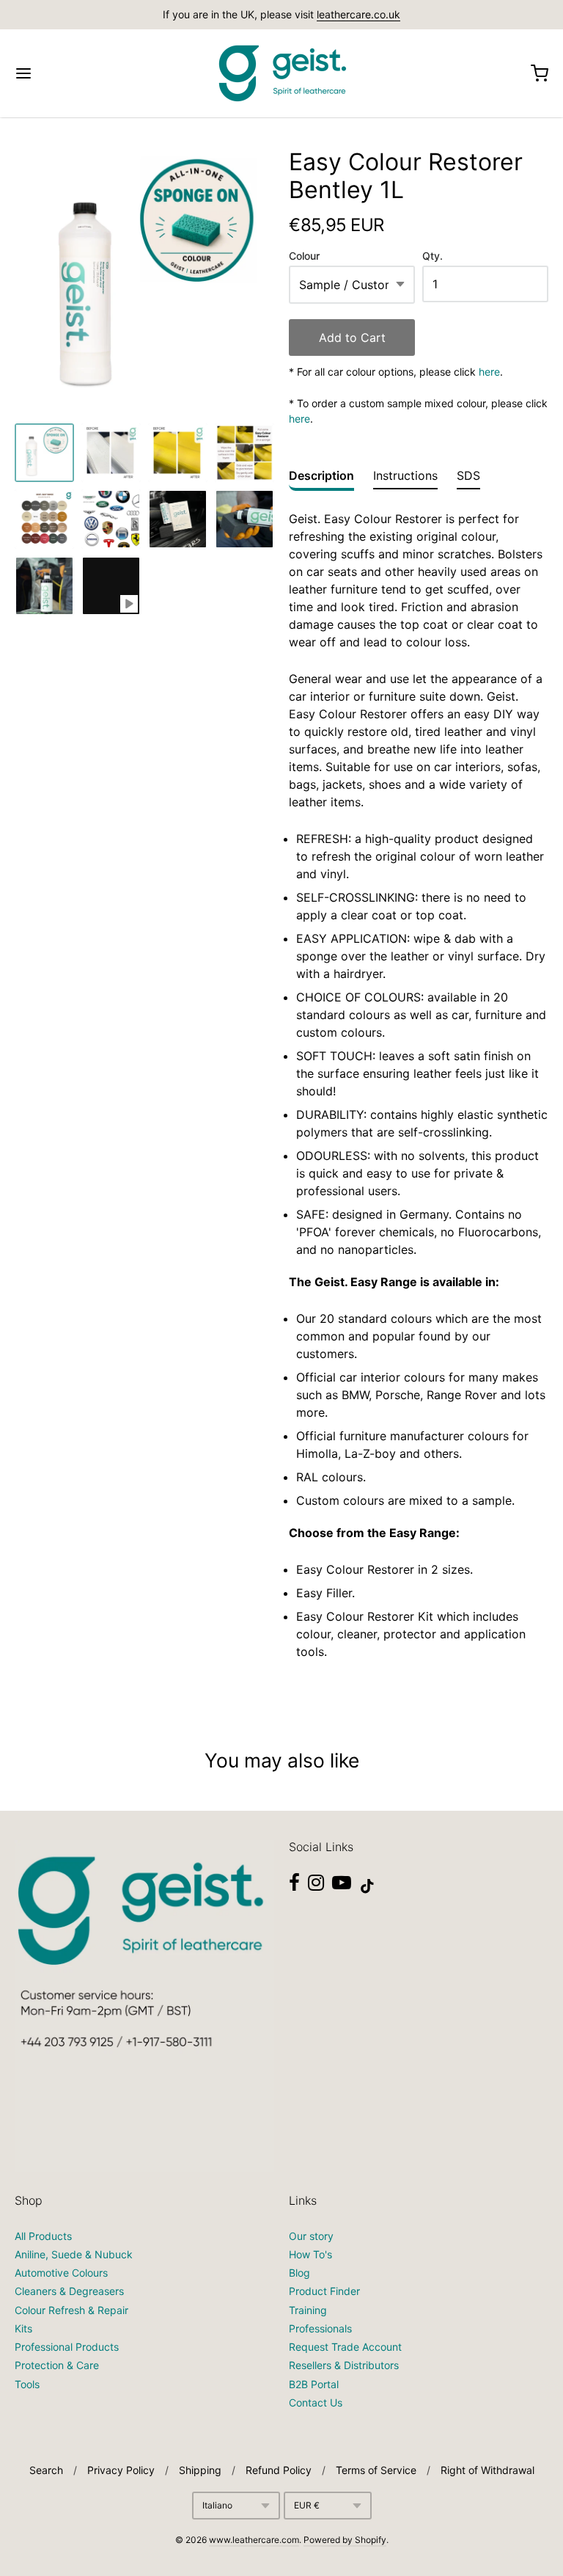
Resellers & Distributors (344, 2365)
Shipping (200, 2470)
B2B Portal (314, 2384)
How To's (310, 2254)
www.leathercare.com (254, 2540)
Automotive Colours (61, 2273)
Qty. (433, 256)
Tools (27, 2384)
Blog (299, 2273)
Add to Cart (352, 337)
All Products (43, 2236)
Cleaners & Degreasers (69, 2291)
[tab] (321, 479)
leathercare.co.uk (358, 14)
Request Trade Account (345, 2347)
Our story (311, 2236)
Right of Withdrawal (487, 2470)
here (489, 372)
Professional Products (67, 2347)
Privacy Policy (121, 2470)
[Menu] (68, 73)
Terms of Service (376, 2470)
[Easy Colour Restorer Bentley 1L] (44, 453)
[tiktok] (367, 1886)
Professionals (320, 2328)
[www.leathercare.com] (281, 73)
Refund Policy (279, 2470)
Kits (23, 2328)
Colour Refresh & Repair (71, 2310)
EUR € (307, 2505)
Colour (304, 256)
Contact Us (316, 2402)
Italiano (217, 2505)
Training (308, 2310)
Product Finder (324, 2291)
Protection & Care (57, 2365)
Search (46, 2470)
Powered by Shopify (345, 2540)
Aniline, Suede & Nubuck (74, 2254)
